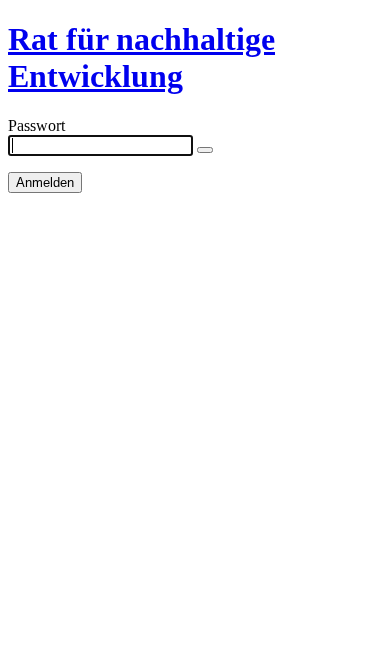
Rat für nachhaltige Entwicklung (141, 57)
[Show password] (205, 150)
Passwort (36, 125)
